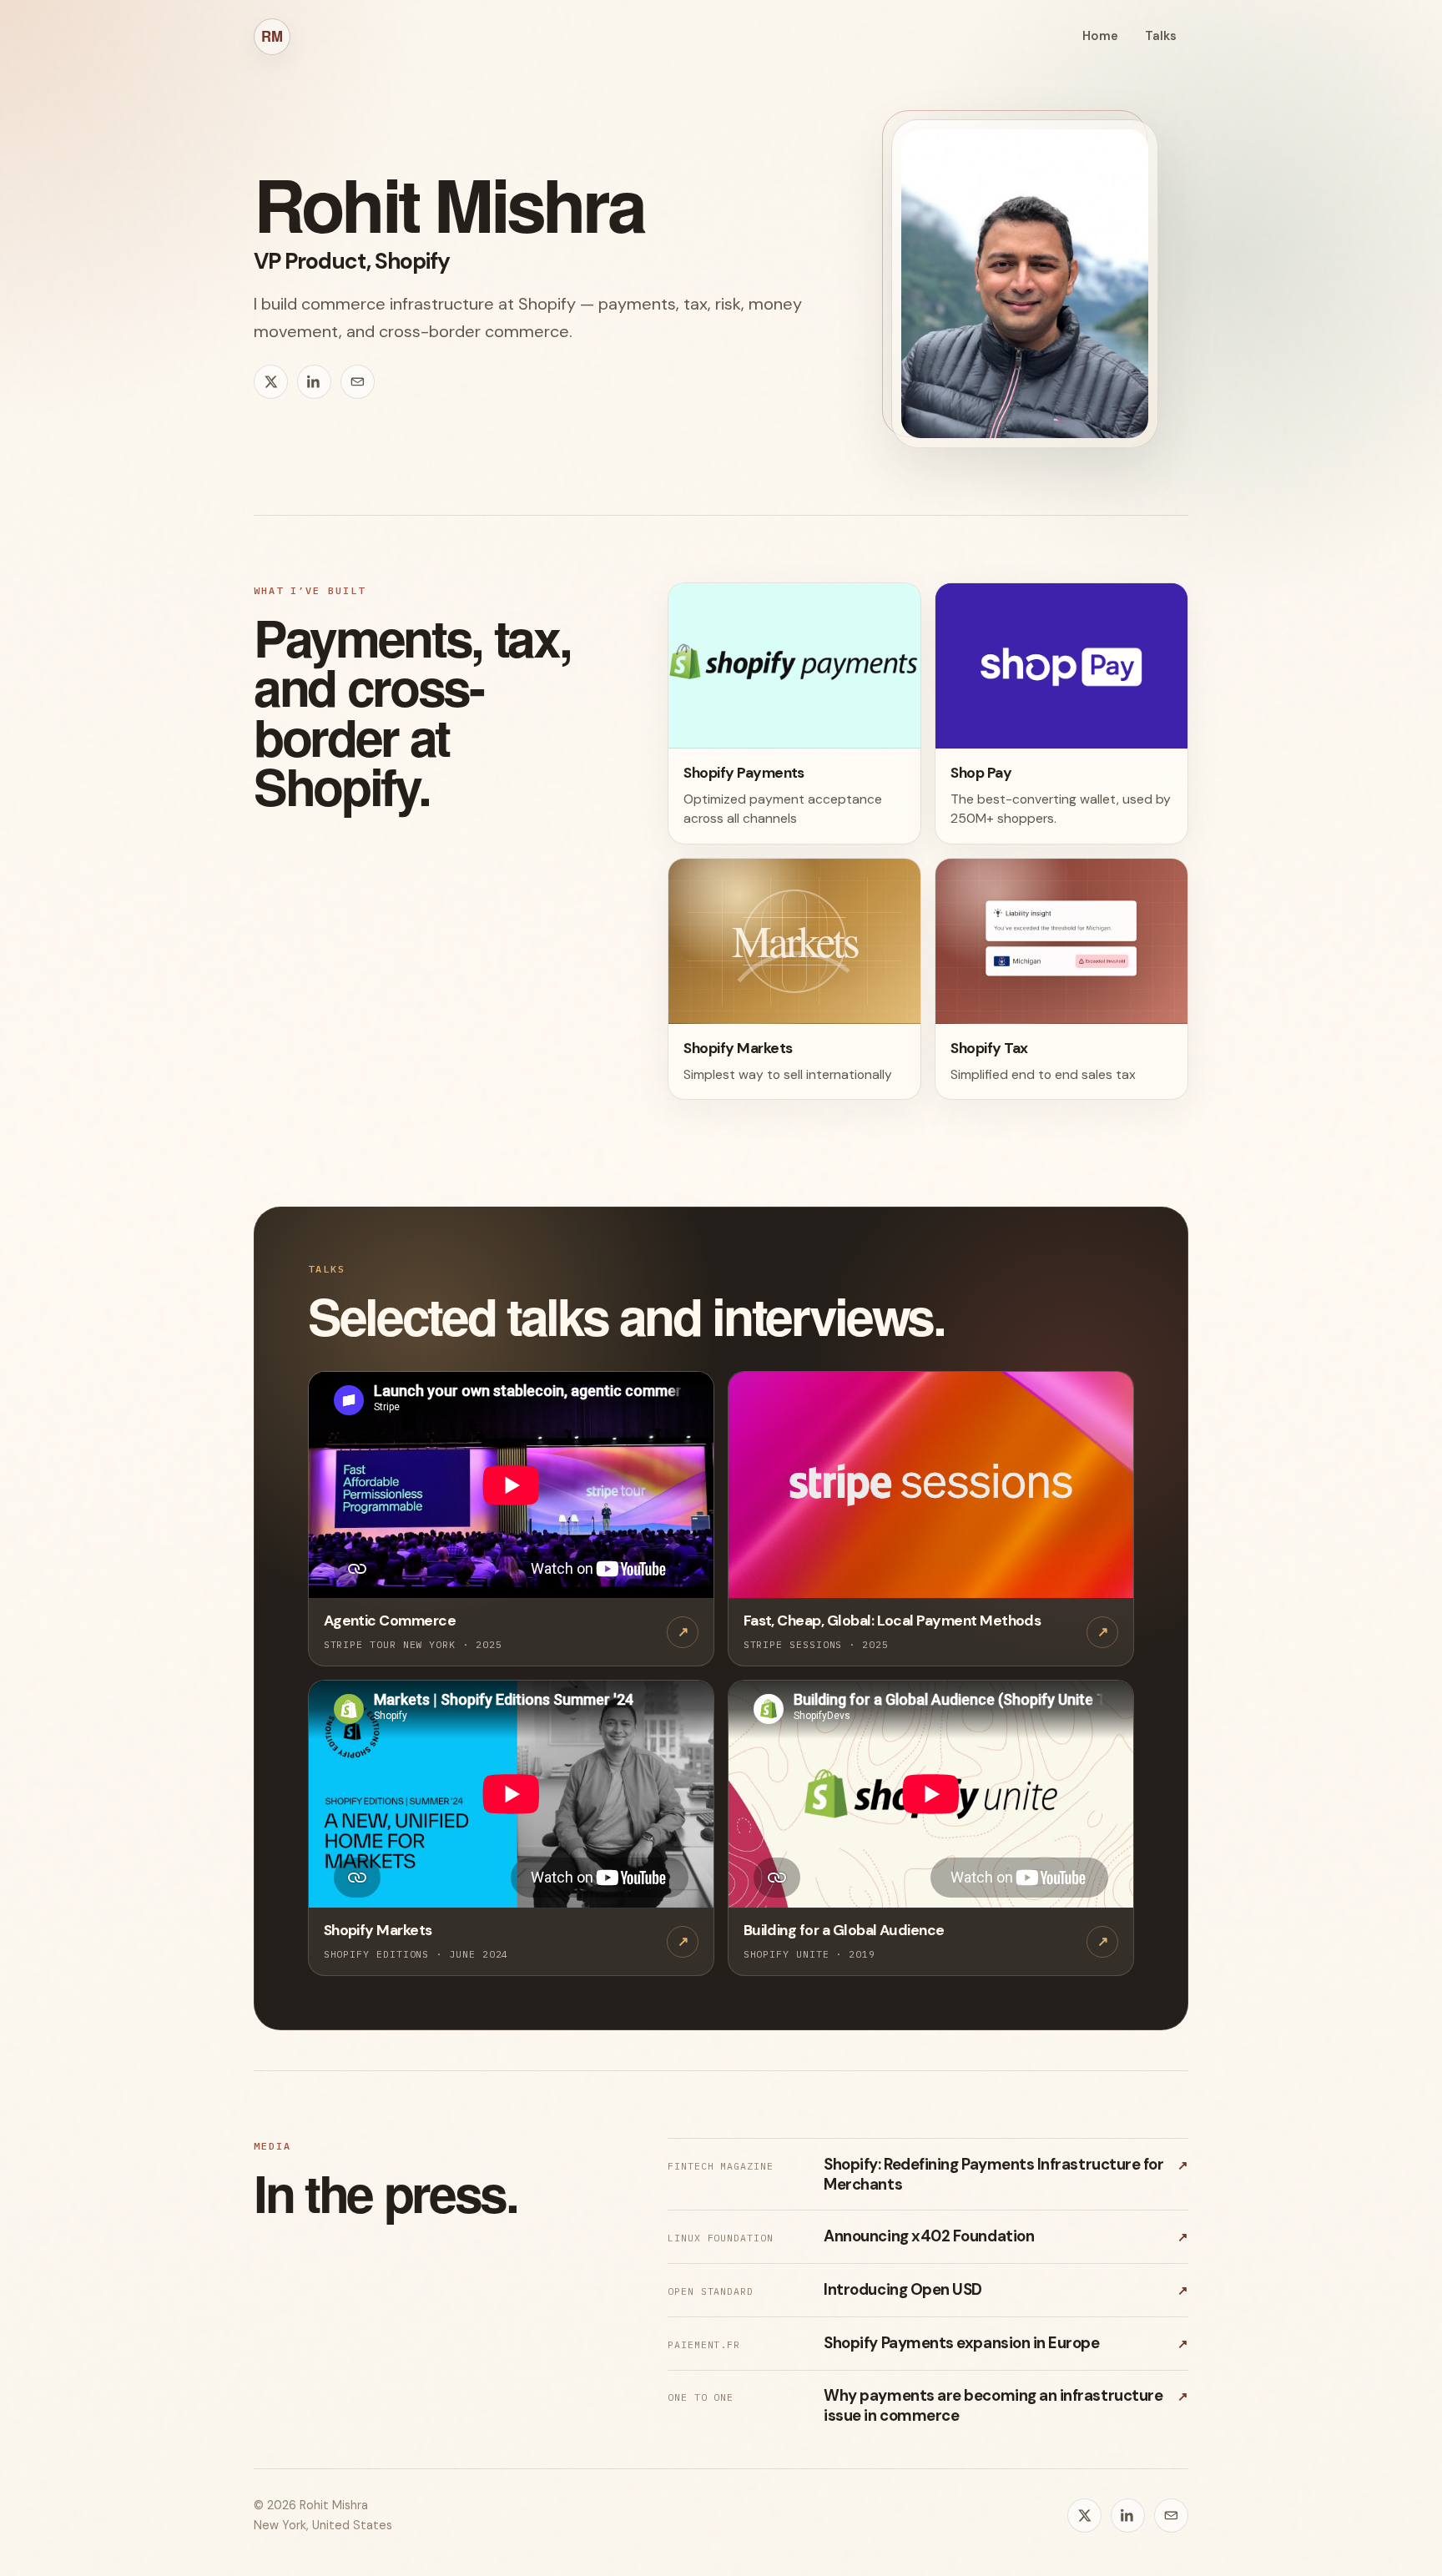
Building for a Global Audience (844, 1930)
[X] (271, 382)
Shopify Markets (378, 1930)
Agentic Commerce (390, 1621)
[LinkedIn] (314, 382)
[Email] (358, 382)
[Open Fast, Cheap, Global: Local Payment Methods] (931, 1486)
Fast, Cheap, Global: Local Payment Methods (892, 1621)
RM (272, 36)
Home (1100, 36)
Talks (1161, 36)
